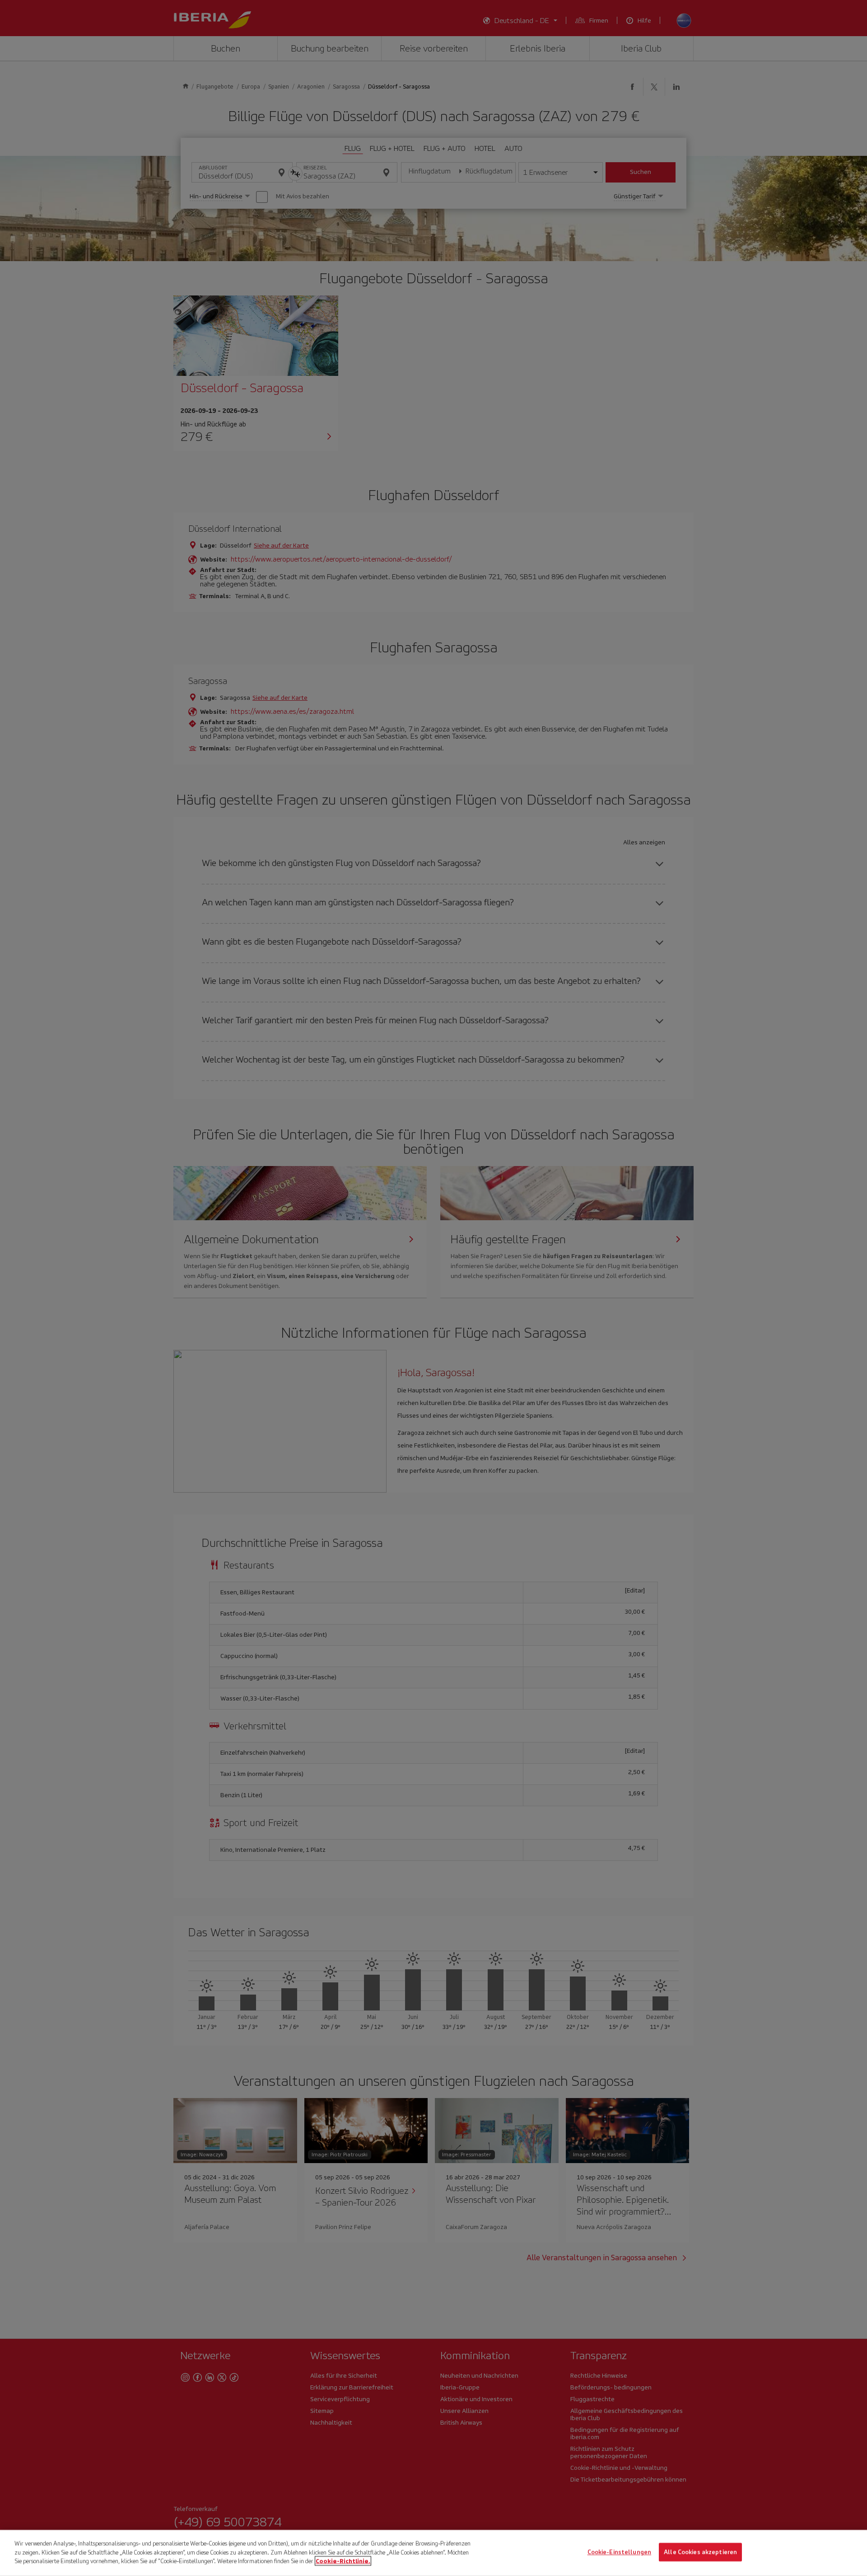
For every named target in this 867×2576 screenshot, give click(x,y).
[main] (433, 2553)
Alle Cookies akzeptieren (700, 2552)
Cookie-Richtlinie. (343, 2561)
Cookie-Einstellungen (620, 2552)
